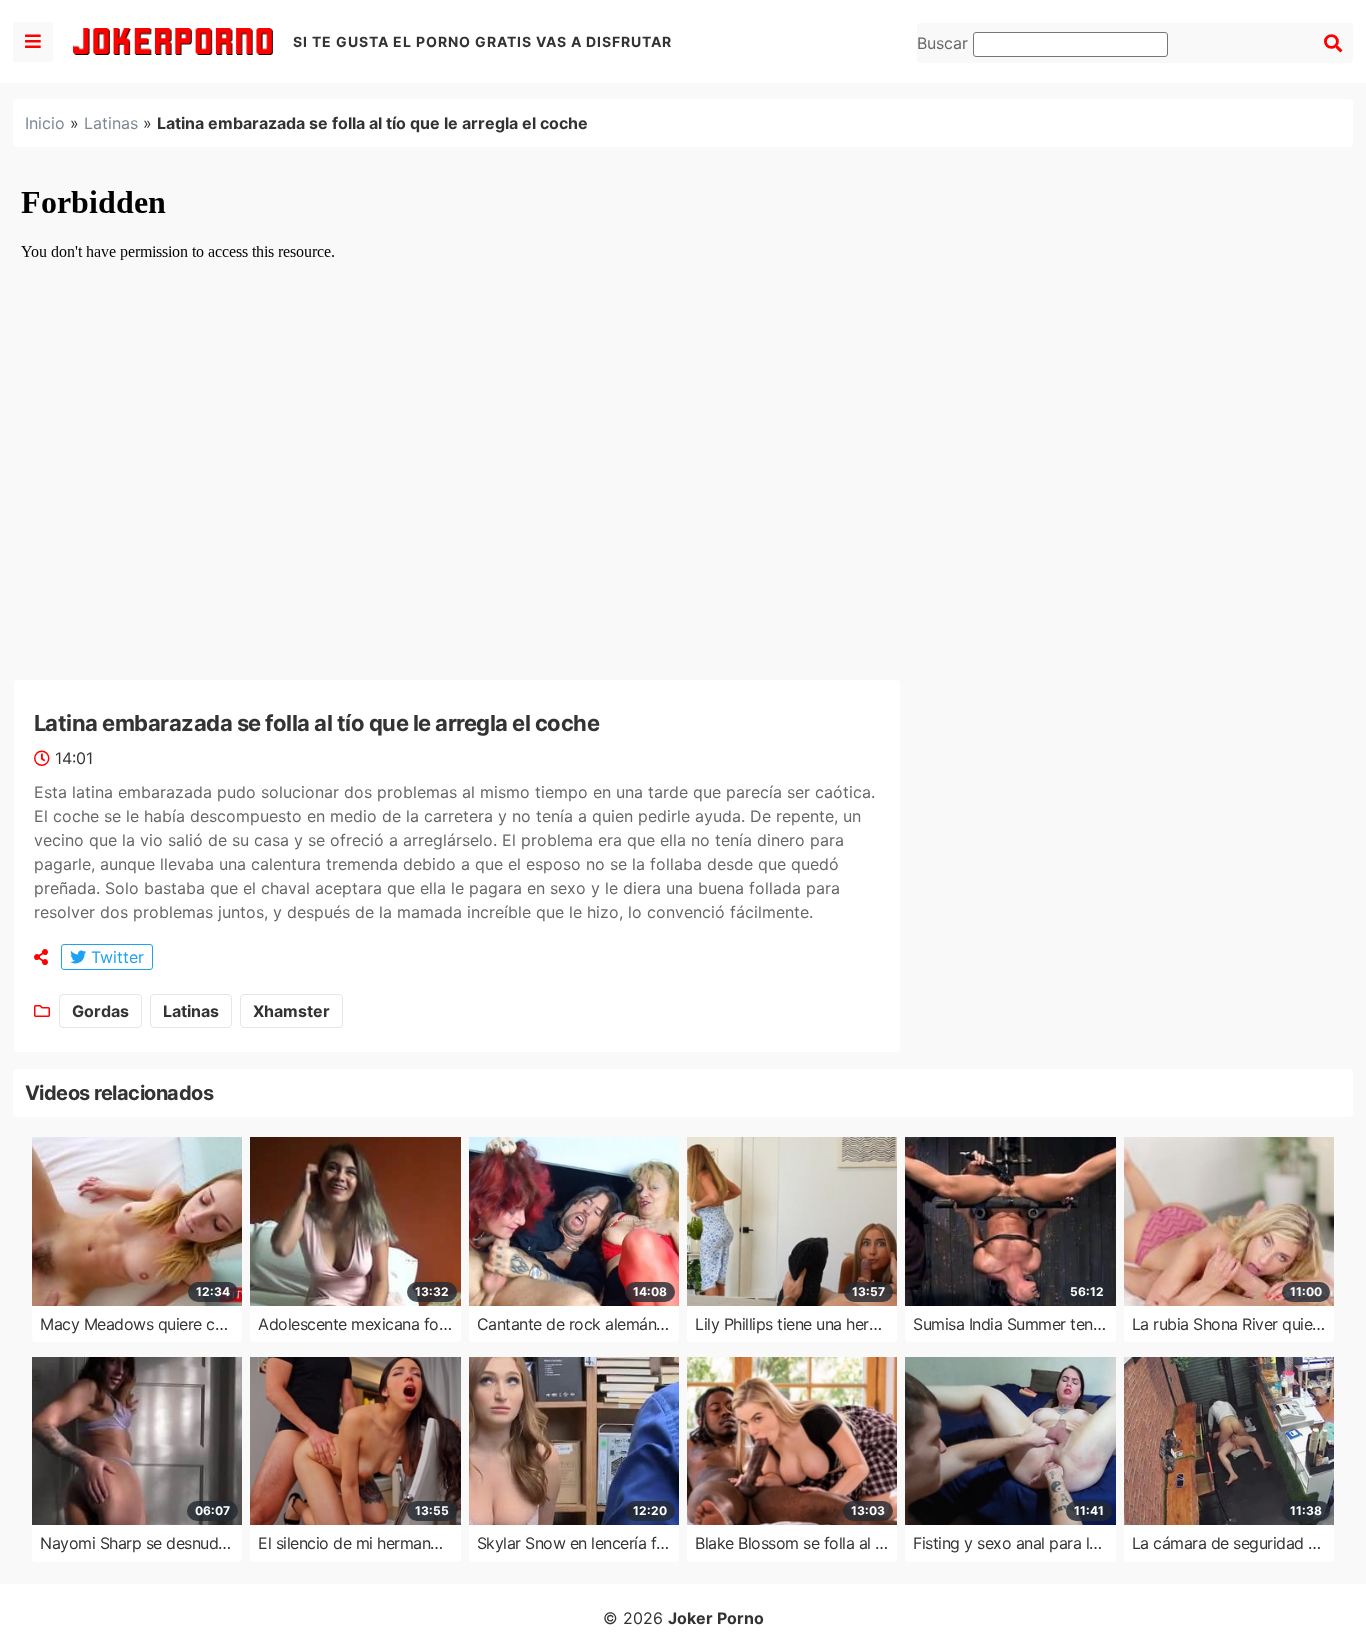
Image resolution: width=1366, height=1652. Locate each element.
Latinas (111, 123)
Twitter (115, 957)
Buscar (945, 43)
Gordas (100, 1011)
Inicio (45, 123)
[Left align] (33, 42)
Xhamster (291, 1011)
